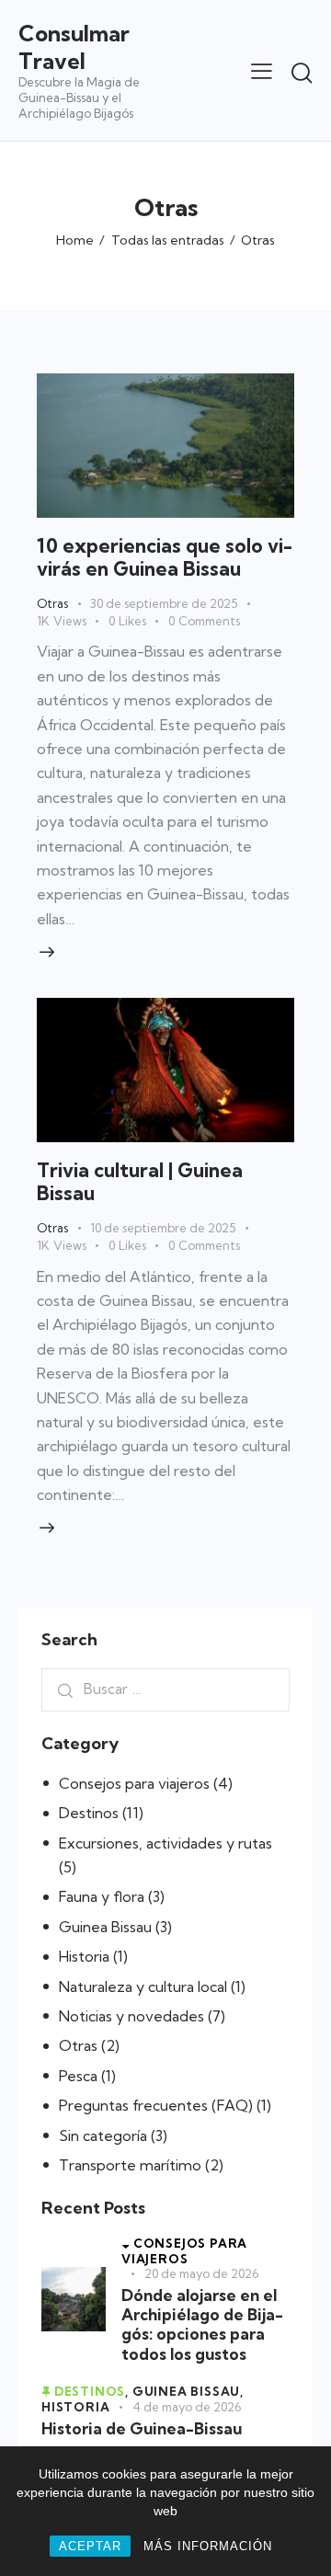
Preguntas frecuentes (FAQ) (156, 2105)
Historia (84, 1956)
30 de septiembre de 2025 (164, 603)
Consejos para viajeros (134, 1783)
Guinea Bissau (105, 1927)
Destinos (89, 1813)
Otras (52, 603)
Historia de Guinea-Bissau (142, 2428)
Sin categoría (103, 2135)
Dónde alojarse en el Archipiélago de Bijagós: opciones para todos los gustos (202, 2324)
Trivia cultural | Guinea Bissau (140, 1181)
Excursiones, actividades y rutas (165, 1843)
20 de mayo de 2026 (201, 2273)
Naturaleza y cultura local (143, 1986)
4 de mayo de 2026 (187, 2407)
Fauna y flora (102, 1896)
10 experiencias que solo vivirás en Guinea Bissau (165, 557)
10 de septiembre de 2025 (163, 1228)
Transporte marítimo (130, 2165)
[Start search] (302, 73)
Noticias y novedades (131, 2016)
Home (75, 240)
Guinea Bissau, (188, 2391)
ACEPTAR (90, 2546)
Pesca (78, 2076)
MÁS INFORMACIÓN (208, 2546)
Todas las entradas (168, 240)
